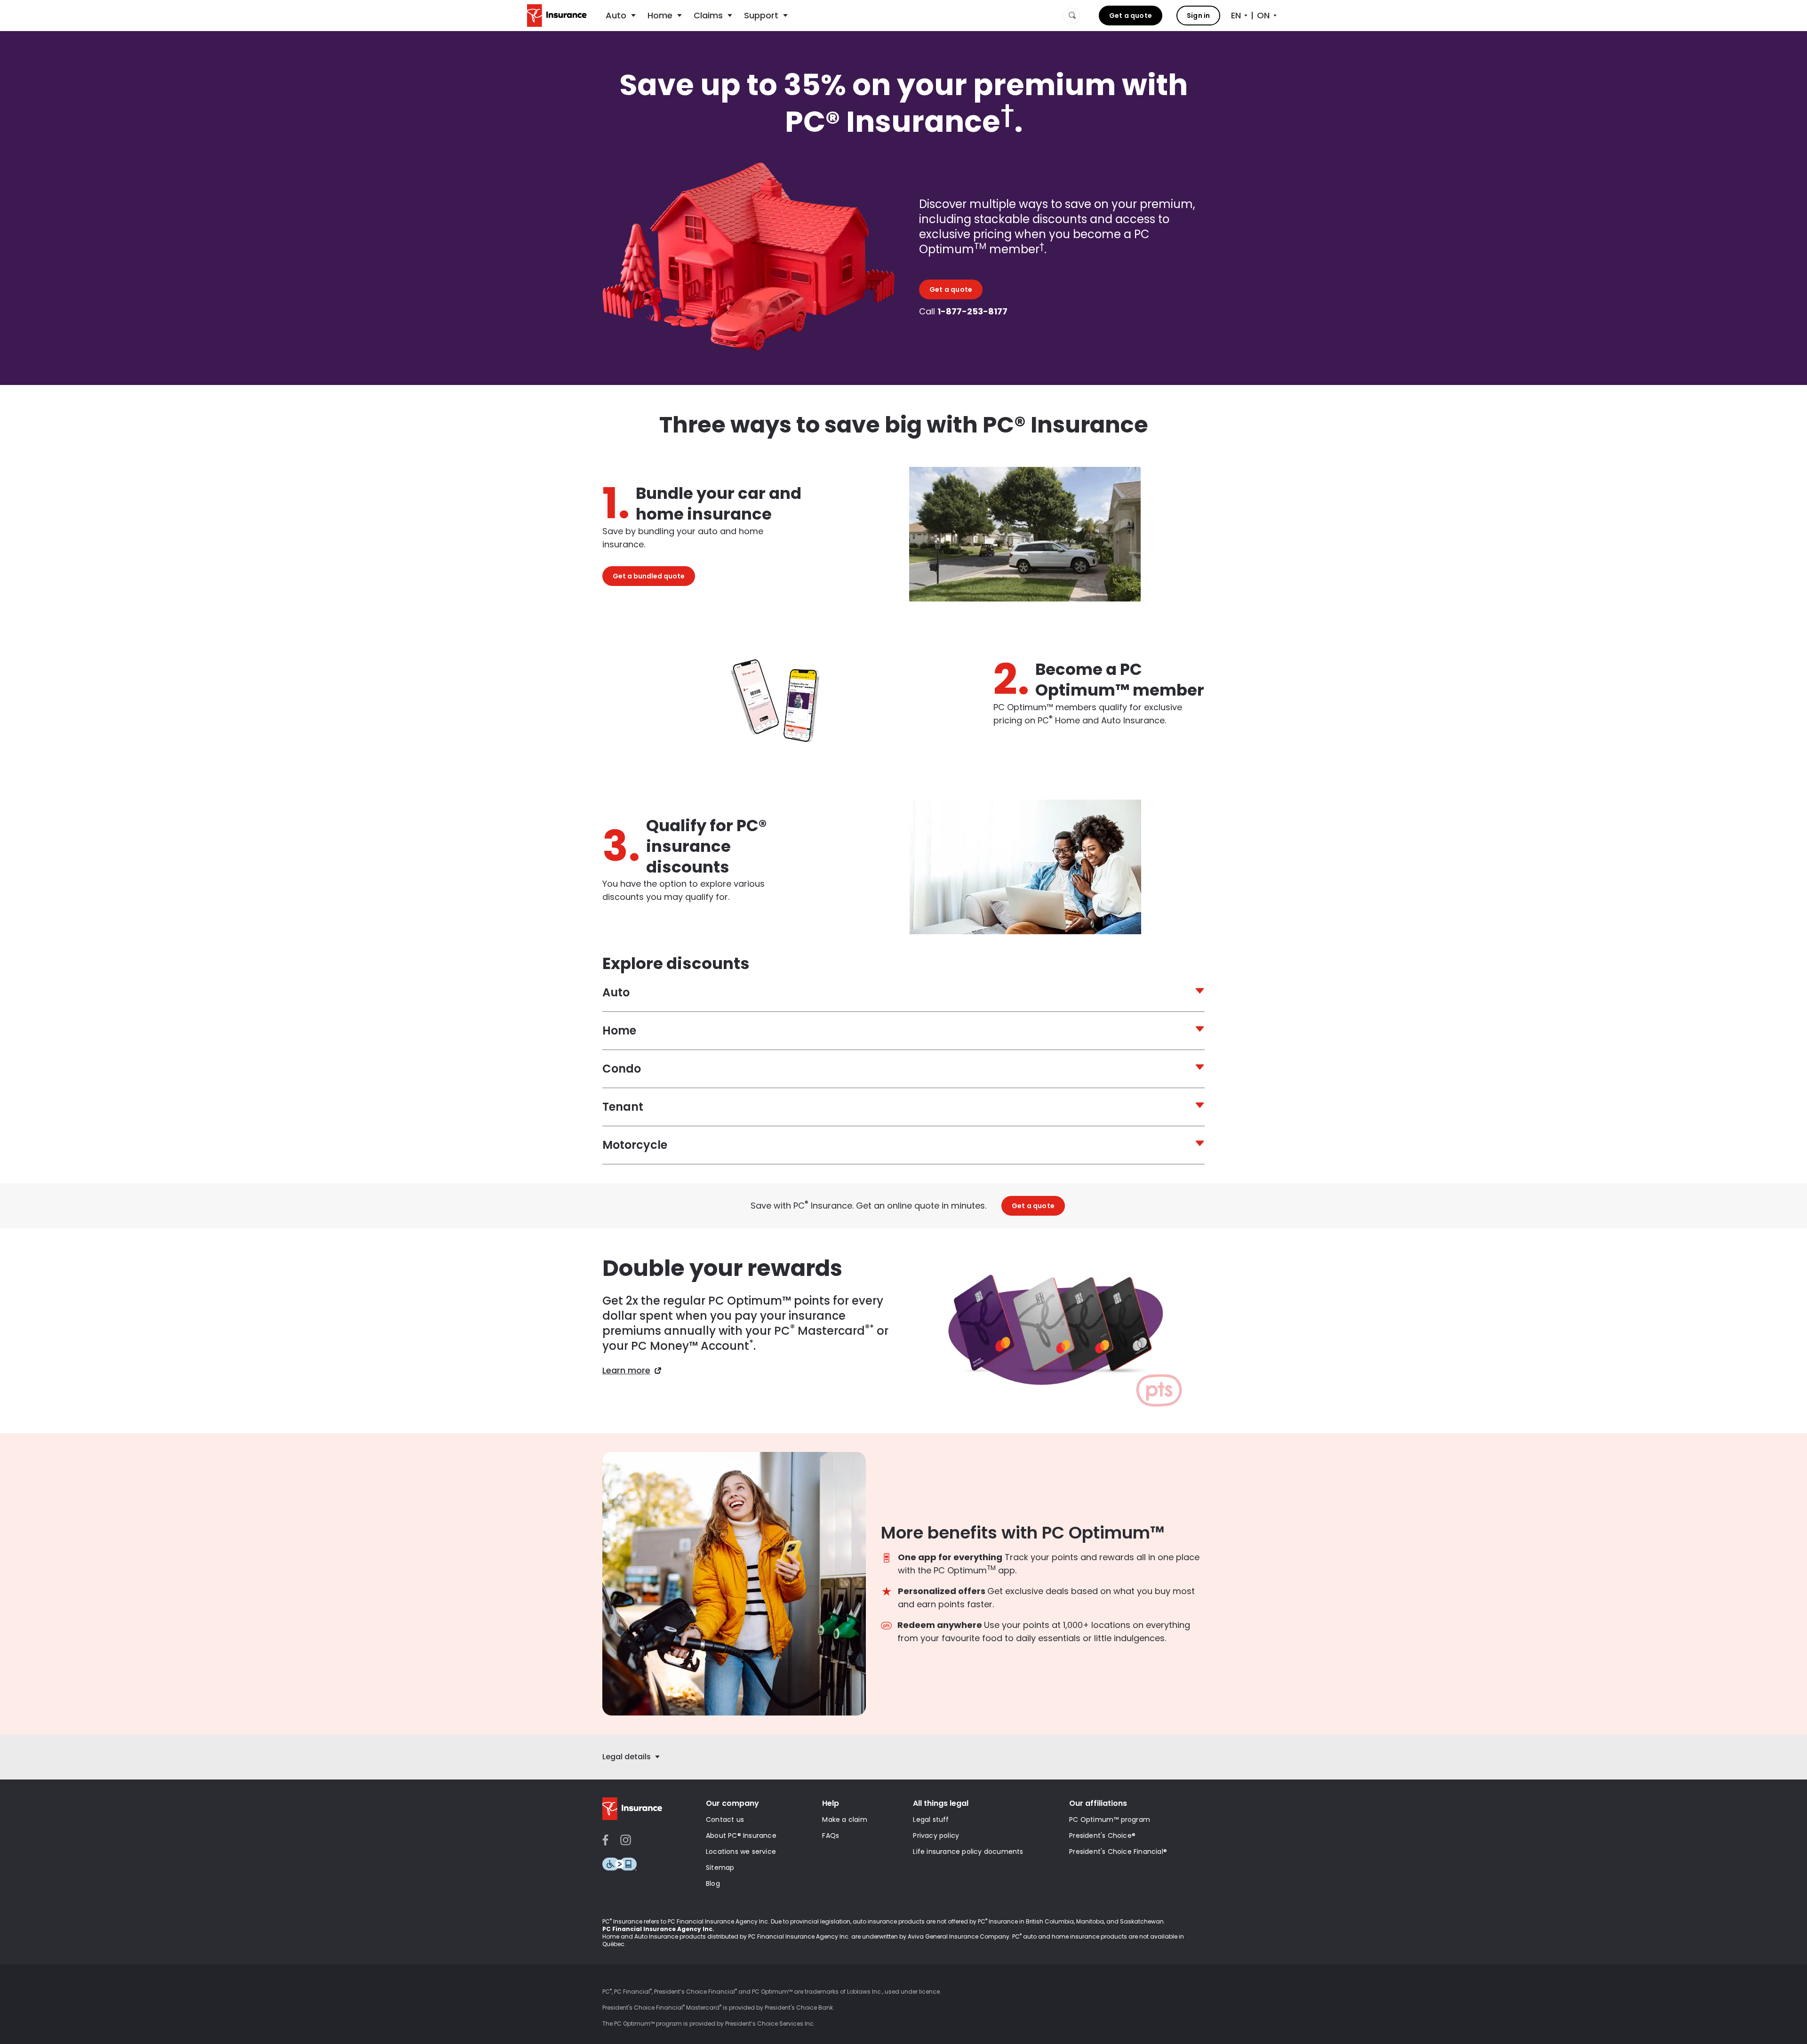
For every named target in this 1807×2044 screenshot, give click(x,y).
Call (963, 312)
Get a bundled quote (649, 576)
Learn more (626, 1371)
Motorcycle (635, 1145)
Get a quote (1131, 16)
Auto (616, 15)
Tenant (623, 1107)
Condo (622, 1069)
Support (761, 15)
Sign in (1198, 16)
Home (660, 15)
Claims (708, 15)
